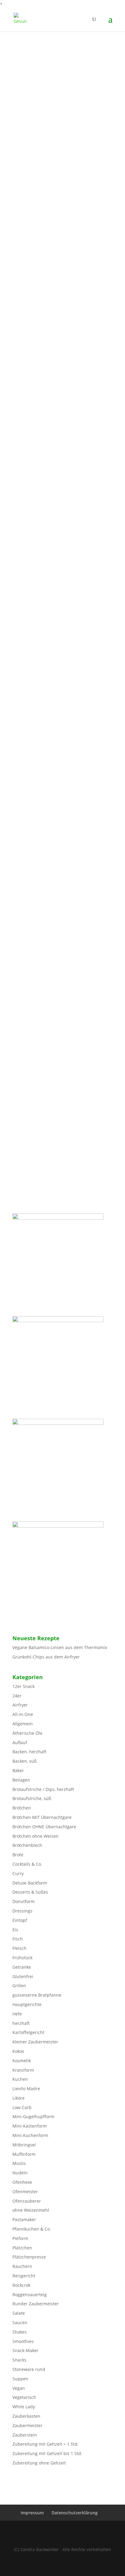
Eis (15, 1930)
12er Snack (24, 1686)
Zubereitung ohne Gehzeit (39, 2463)
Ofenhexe (22, 2182)
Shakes (20, 2332)
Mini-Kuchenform (30, 2135)
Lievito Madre (26, 2089)
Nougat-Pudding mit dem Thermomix (58, 74)
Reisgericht (24, 2276)
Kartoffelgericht (28, 2032)
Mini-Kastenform (30, 2126)
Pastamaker (24, 2219)
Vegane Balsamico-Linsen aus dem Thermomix (60, 1647)
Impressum (32, 2513)
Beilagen (21, 1780)
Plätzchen (22, 2248)
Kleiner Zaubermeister (35, 2042)
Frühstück (22, 1958)
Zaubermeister (27, 2425)
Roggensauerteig (30, 2295)
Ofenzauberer (27, 2201)
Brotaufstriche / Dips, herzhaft (43, 1789)
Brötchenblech (27, 1845)
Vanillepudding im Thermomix (50, 1140)
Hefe (17, 2014)
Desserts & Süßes (30, 1892)
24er (17, 1696)
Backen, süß (25, 1761)
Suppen (20, 2379)
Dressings (22, 1911)
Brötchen (22, 1808)
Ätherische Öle (27, 1733)
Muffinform (24, 2154)
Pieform (20, 2238)
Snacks (19, 2360)
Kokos (18, 2051)
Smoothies (23, 2341)
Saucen (20, 2322)
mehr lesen (30, 116)
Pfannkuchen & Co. (32, 2229)
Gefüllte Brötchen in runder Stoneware (59, 518)
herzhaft (21, 2023)
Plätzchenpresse (29, 2257)
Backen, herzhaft (29, 1752)
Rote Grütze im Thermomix (47, 1050)
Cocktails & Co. (27, 1864)
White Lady (24, 2407)
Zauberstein (25, 2435)
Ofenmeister (25, 2192)
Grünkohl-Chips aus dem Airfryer (46, 1657)
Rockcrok (21, 2285)
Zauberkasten (26, 2416)
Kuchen (20, 2079)
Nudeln (20, 2173)
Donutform (24, 1901)
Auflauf (20, 1742)
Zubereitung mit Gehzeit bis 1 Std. (47, 2453)
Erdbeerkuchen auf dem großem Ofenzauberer (53, 878)
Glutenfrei (23, 1976)
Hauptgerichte (27, 2004)
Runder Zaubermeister (36, 2304)
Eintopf (20, 1920)
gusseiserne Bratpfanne (37, 1995)
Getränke (22, 1967)
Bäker (18, 1770)
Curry (18, 1873)
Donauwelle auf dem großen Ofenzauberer (48, 965)
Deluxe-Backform (30, 1883)
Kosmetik (22, 2061)
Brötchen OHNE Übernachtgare (44, 1827)
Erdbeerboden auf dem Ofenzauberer (57, 429)
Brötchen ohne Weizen (35, 1836)
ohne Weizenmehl (31, 2210)
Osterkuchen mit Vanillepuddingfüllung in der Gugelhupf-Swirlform (62, 166)
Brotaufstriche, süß (32, 1798)
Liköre (19, 2098)
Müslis (19, 2163)
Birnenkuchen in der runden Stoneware (60, 338)
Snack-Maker (25, 2350)
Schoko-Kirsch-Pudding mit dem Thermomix (52, 254)
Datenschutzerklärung (75, 2513)
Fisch (18, 1939)
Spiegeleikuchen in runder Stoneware (58, 778)
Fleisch (19, 1948)
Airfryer (20, 1705)
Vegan (19, 2388)
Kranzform (23, 2070)
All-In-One (23, 1714)
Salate (19, 2313)
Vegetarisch (24, 2397)
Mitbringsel (24, 2145)
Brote (18, 1855)
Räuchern (22, 2266)
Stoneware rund (29, 2369)
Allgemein (23, 1724)
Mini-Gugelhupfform (33, 2116)
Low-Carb (22, 2107)
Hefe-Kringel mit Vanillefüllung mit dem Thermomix (60, 701)
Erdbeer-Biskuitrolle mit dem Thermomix (62, 608)
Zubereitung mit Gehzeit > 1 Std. (46, 2444)
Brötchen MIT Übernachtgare (42, 1817)
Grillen (19, 1986)
